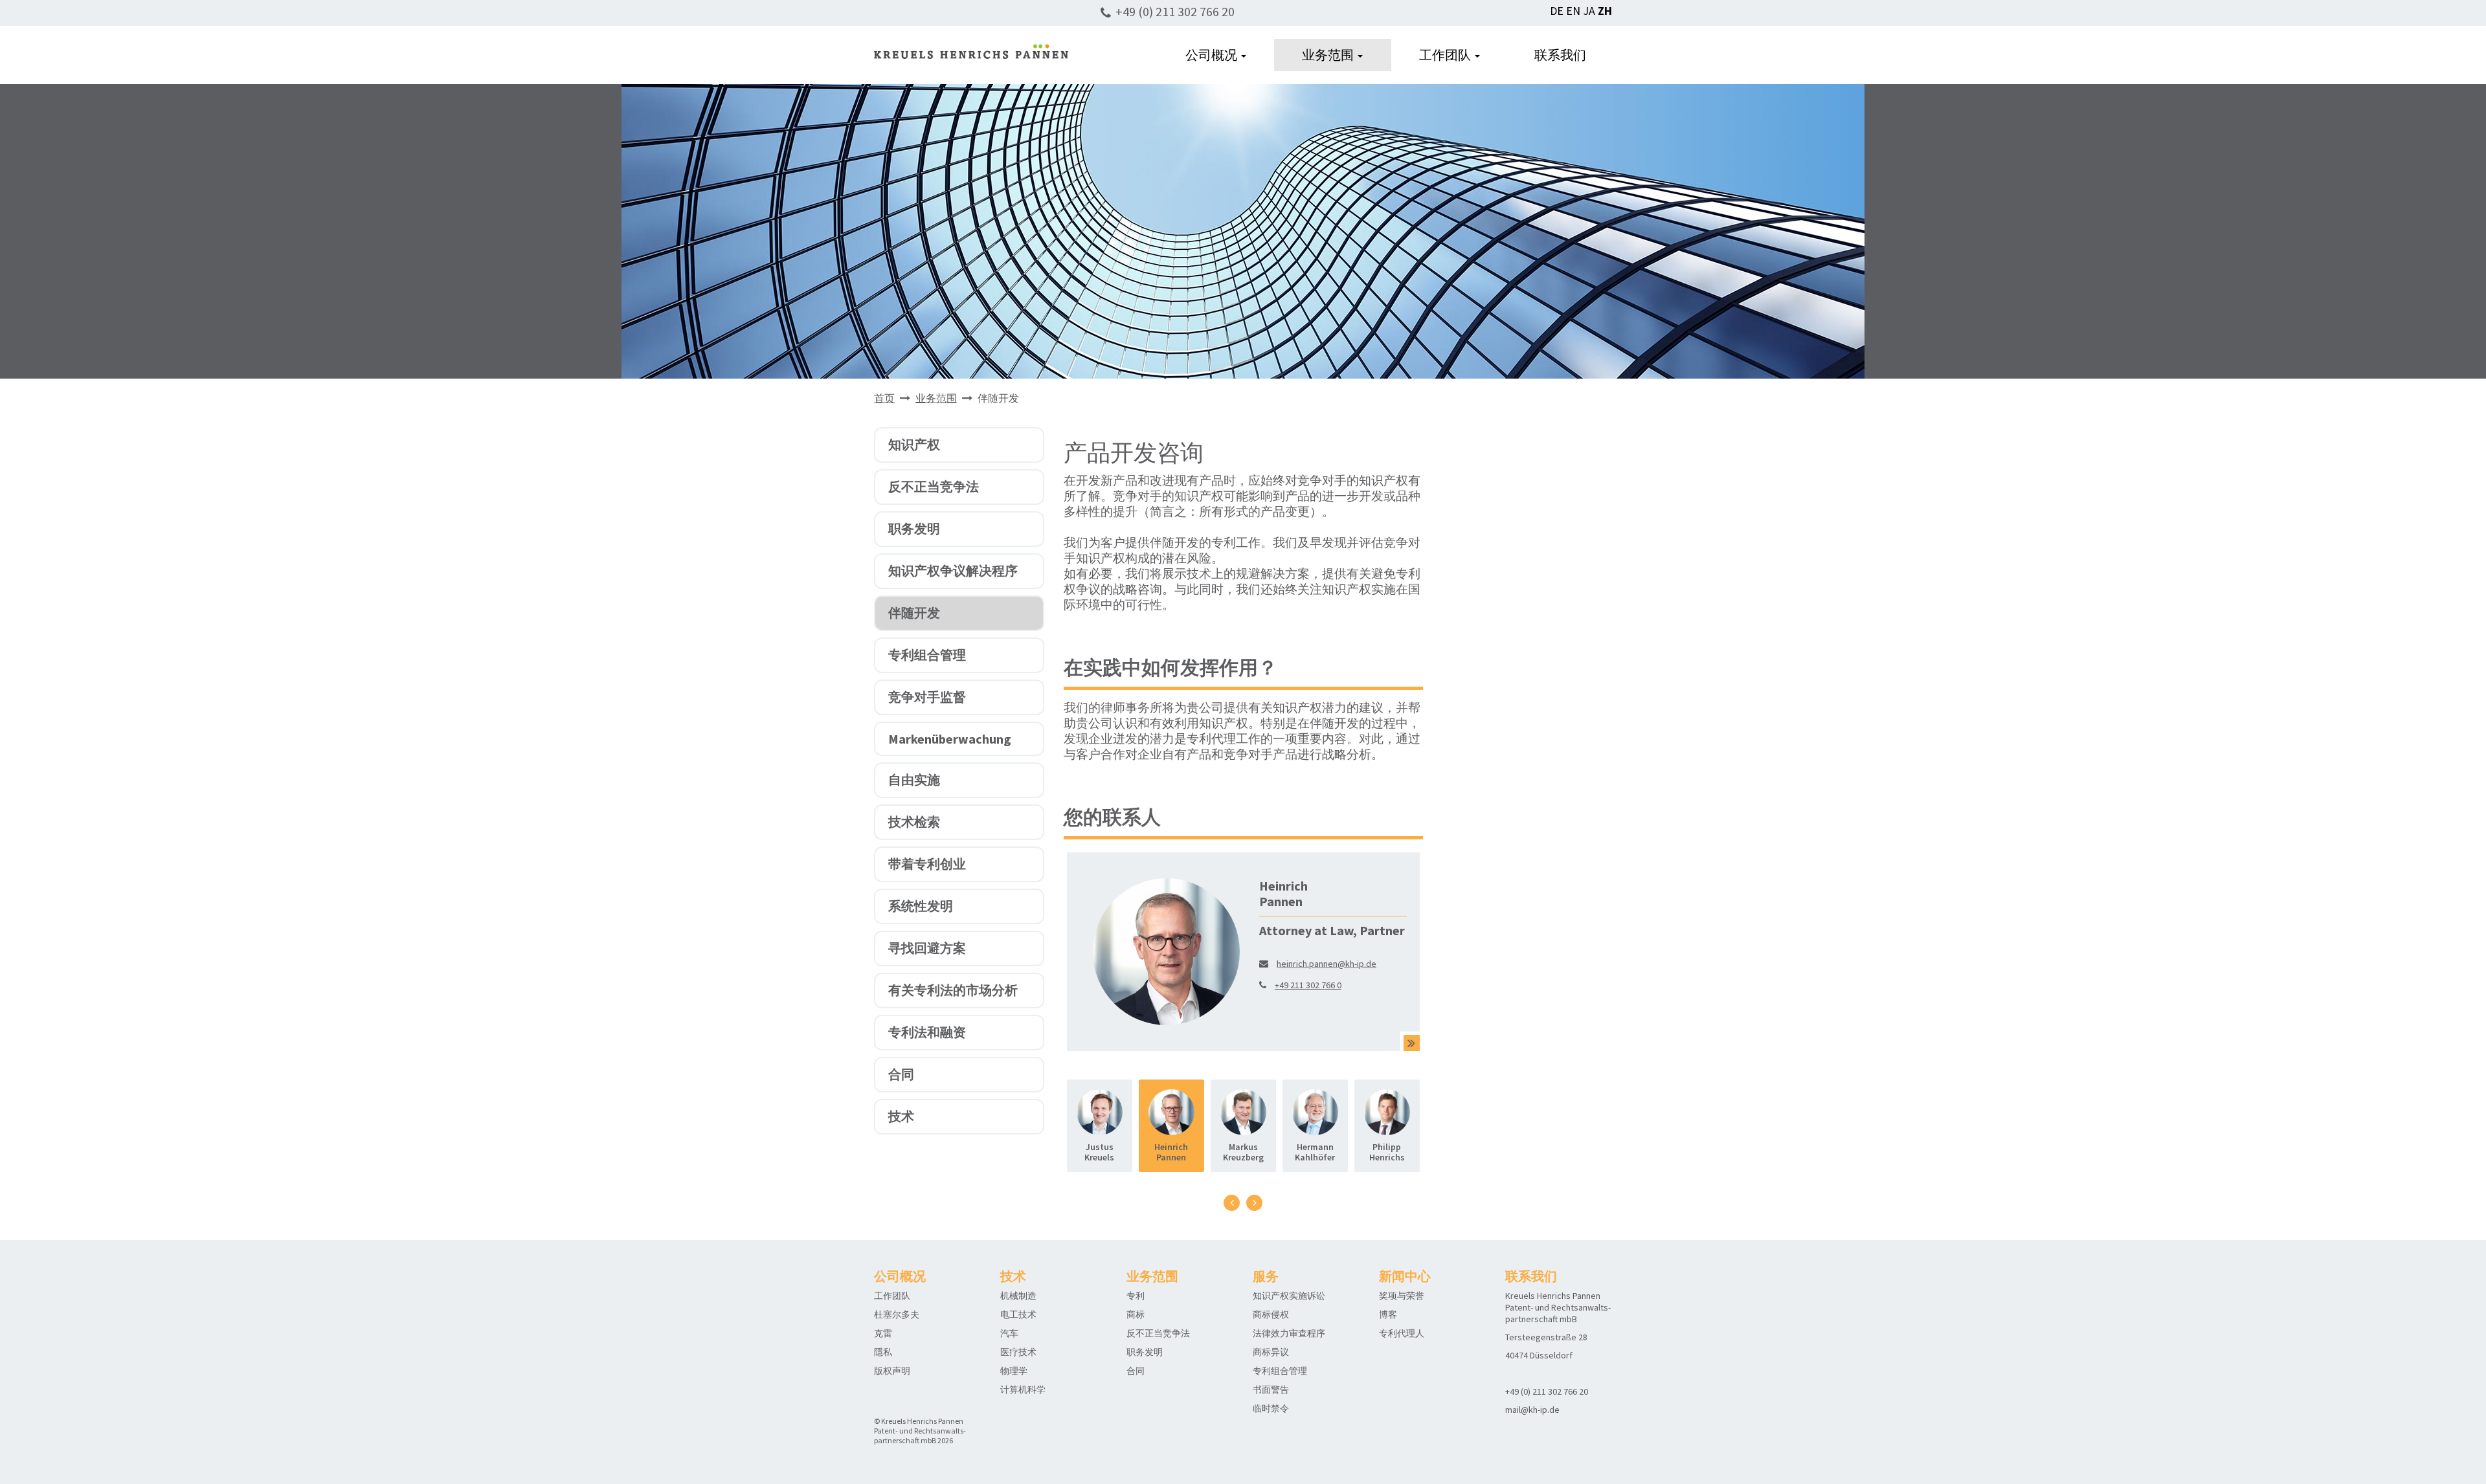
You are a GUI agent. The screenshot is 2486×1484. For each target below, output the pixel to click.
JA (1589, 11)
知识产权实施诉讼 (1289, 1296)
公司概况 (1213, 55)
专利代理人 (1402, 1333)
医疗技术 (1018, 1352)
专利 (1136, 1296)
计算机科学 (1023, 1390)
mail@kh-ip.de (1532, 1410)
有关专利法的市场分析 (953, 990)
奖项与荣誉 (1402, 1296)
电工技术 (1018, 1314)
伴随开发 (914, 613)
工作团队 (1446, 55)
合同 (901, 1074)
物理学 (1014, 1371)
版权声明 (892, 1371)
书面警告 (1271, 1390)
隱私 (883, 1352)
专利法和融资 (927, 1032)
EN (1573, 11)
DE (1557, 11)
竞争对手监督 (927, 697)
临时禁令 (1271, 1408)
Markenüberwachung (950, 739)
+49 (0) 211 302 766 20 (1175, 11)
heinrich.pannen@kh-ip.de (1327, 964)
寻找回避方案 (927, 948)
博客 (1388, 1314)
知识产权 (914, 444)
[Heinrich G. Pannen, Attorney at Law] (1412, 1043)
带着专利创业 (927, 864)
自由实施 (914, 780)
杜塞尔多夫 (897, 1314)
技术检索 (914, 822)
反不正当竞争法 (934, 486)
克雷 (883, 1333)
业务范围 (1329, 55)
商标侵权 (1271, 1314)
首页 (884, 398)
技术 (901, 1116)
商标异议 (1271, 1352)
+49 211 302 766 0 (1308, 985)
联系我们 (1560, 55)
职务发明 (914, 528)
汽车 (1009, 1333)
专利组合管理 (927, 655)
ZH (1605, 11)
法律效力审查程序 (1289, 1333)
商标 (1136, 1314)
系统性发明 (921, 906)
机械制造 (1018, 1296)
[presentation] (1232, 1203)
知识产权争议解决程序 (953, 570)
